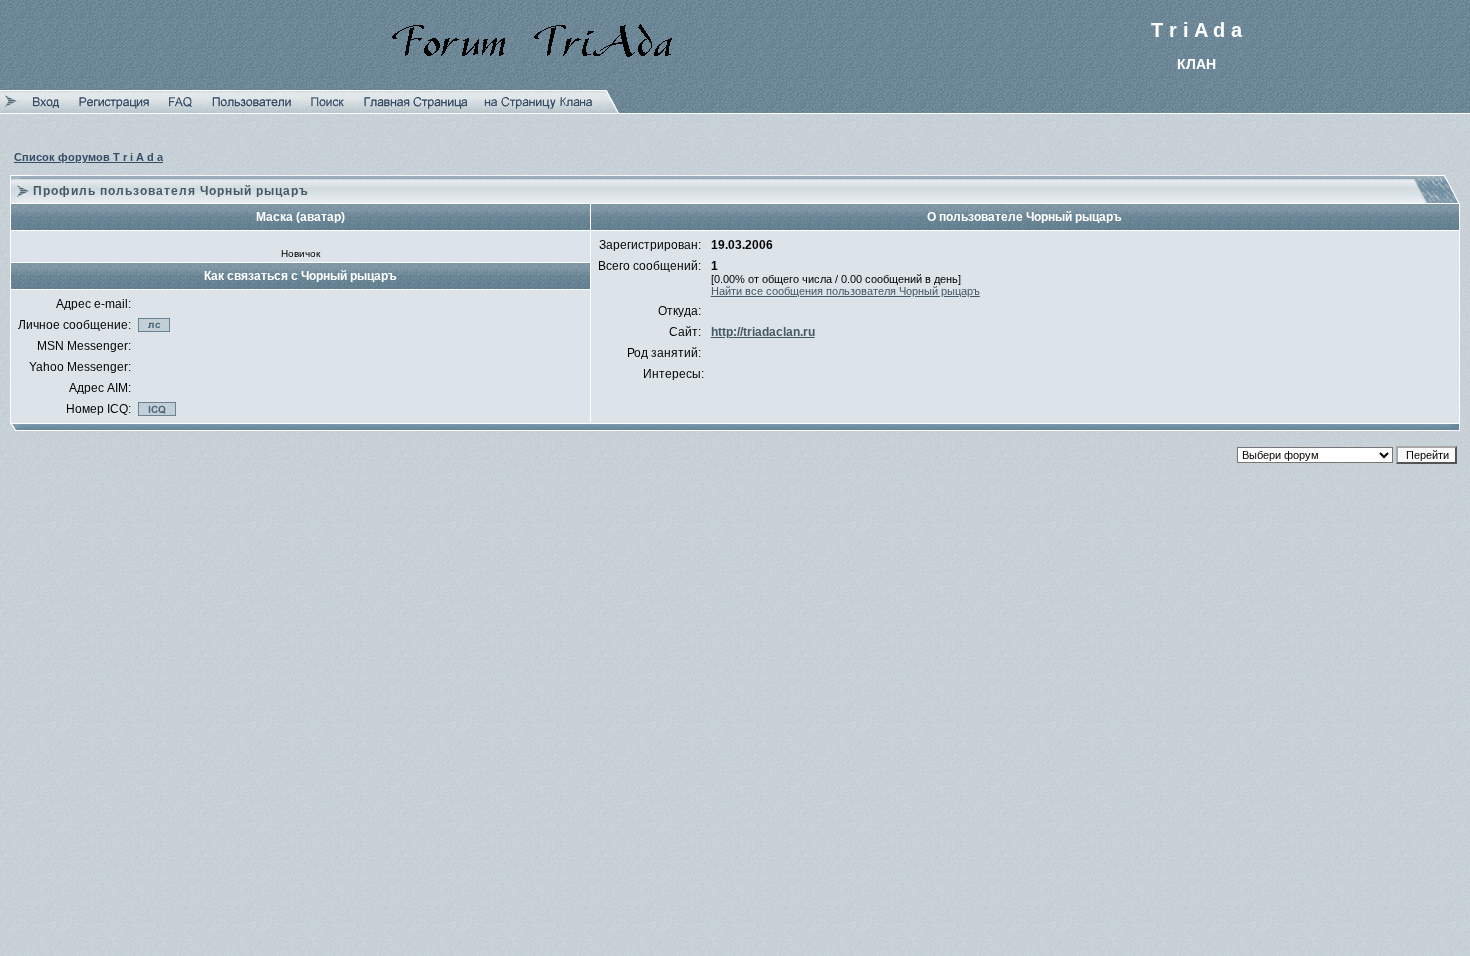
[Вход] (46, 109)
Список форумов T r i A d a (88, 157)
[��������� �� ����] (538, 109)
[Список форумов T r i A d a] (415, 109)
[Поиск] (327, 109)
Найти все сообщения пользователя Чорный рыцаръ (845, 291)
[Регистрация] (114, 109)
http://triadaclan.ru (763, 332)
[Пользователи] (251, 109)
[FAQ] (180, 109)
